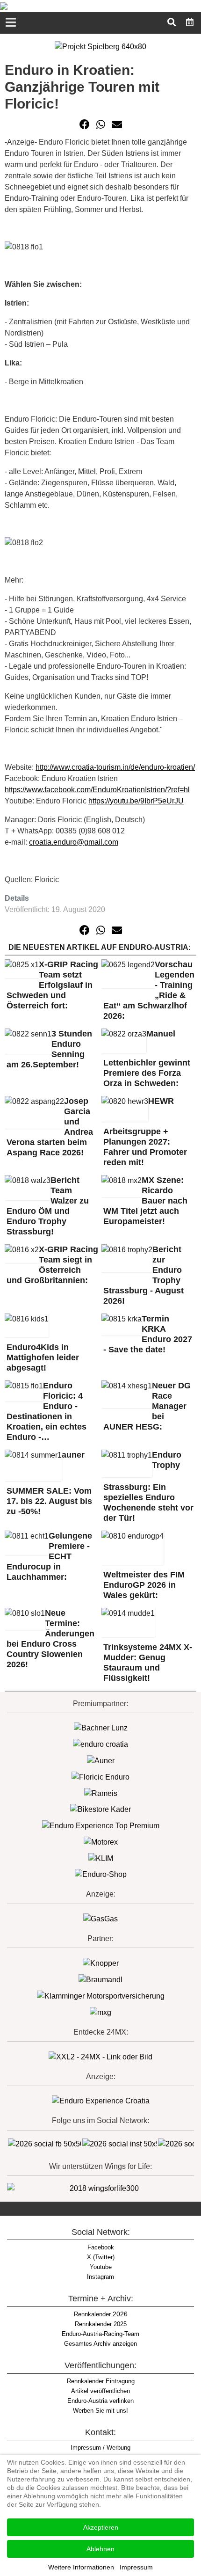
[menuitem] (190, 22)
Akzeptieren (101, 2527)
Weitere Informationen (81, 2567)
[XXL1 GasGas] (100, 1919)
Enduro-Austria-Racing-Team (100, 2334)
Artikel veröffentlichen (100, 2391)
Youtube (101, 2267)
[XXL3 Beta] (101, 2101)
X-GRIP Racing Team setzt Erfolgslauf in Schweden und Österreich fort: (52, 985)
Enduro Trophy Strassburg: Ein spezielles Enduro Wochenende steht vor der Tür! (148, 1486)
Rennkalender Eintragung (101, 2381)
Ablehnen (100, 2549)
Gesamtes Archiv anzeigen (100, 2344)
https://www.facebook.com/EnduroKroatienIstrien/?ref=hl (97, 790)
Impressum (136, 2567)
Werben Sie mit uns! (100, 2411)
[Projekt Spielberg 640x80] (100, 46)
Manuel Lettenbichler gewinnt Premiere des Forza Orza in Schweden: (147, 1059)
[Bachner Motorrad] (101, 1728)
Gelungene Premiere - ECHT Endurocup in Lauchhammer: (49, 1556)
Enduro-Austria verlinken (100, 2401)
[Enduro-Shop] (101, 1874)
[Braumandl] (100, 1979)
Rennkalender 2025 (101, 2324)
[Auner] (101, 1760)
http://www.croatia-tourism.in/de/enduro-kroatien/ (115, 767)
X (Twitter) (101, 2257)
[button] (85, 124)
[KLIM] (101, 1858)
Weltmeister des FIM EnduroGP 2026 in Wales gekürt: (144, 1585)
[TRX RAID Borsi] (100, 2012)
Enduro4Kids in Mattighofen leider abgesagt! (43, 1357)
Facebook (101, 2247)
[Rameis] (101, 1793)
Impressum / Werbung (100, 2448)
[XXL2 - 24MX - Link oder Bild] (100, 2056)
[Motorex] (101, 1842)
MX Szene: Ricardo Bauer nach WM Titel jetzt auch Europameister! (145, 1201)
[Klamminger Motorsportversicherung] (101, 1996)
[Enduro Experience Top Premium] (101, 1825)
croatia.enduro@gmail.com (74, 842)
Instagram (100, 2277)
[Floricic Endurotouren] (100, 1777)
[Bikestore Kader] (100, 1809)
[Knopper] (101, 1963)
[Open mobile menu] (11, 23)
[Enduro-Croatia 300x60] (100, 1744)
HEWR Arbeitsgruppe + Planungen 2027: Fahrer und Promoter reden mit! (145, 1132)
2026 (101, 2314)
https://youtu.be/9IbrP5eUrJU (136, 801)
